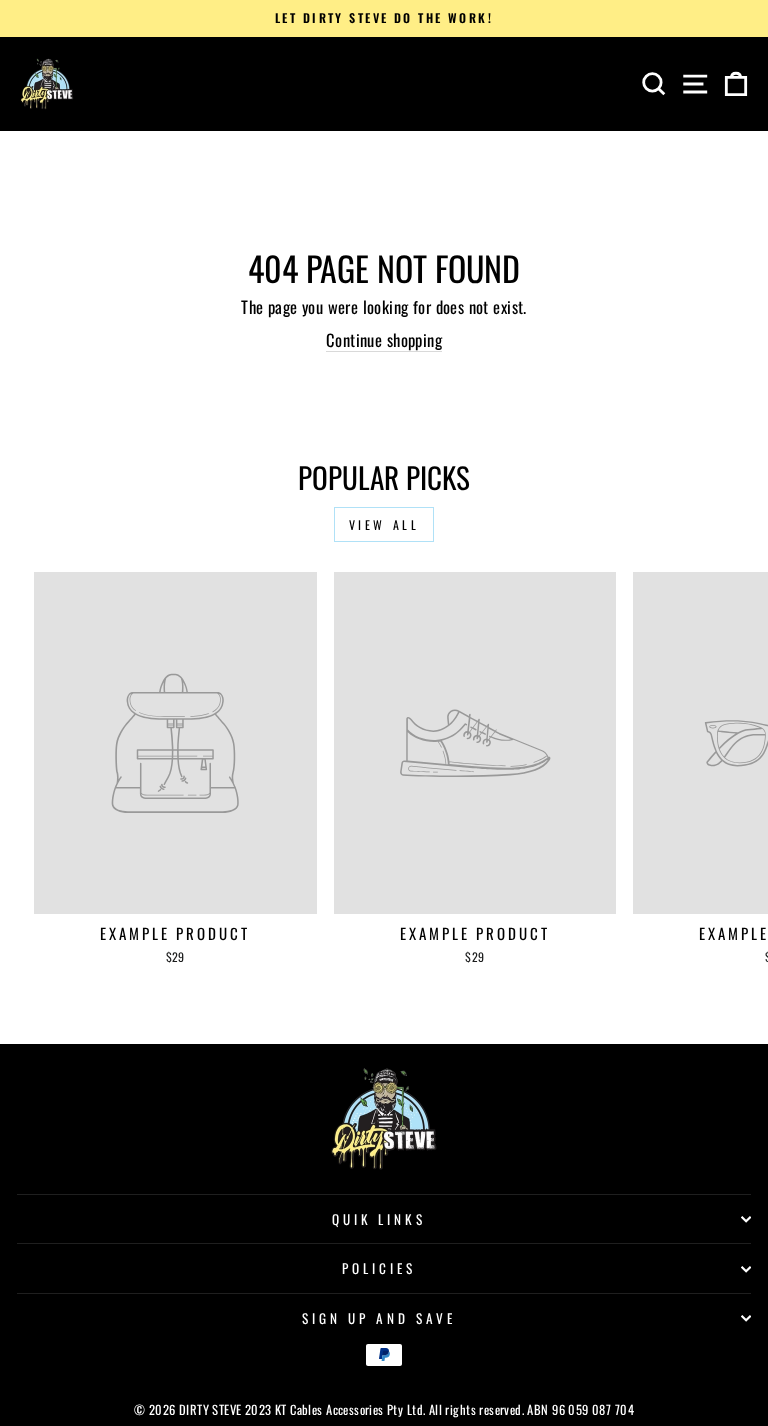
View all (384, 524)
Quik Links (379, 1219)
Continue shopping (384, 340)
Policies (379, 1268)
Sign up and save (379, 1318)
